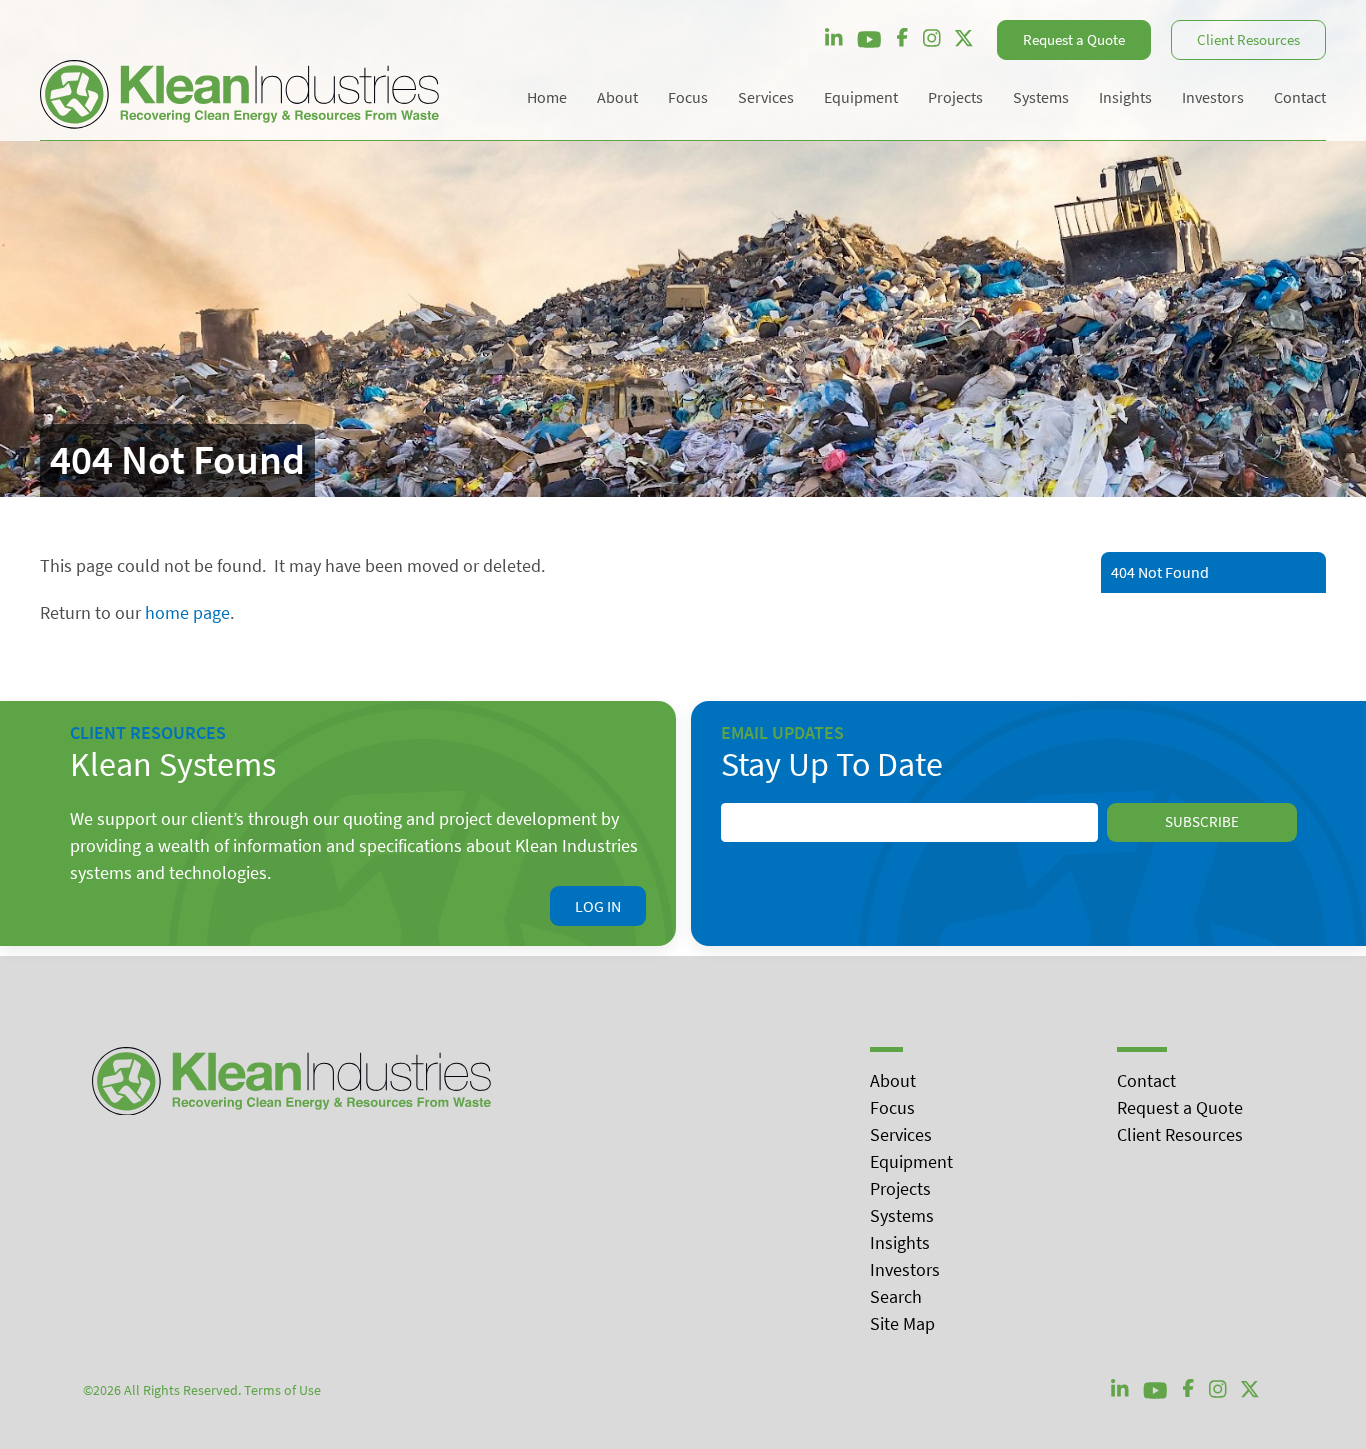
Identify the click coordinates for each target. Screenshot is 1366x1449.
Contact (1146, 1080)
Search (896, 1296)
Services (901, 1134)
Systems (902, 1215)
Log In (598, 906)
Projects (900, 1188)
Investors (905, 1269)
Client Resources (1248, 39)
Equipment (911, 1161)
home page (187, 612)
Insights (900, 1242)
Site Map (902, 1323)
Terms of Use (282, 1390)
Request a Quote (1074, 39)
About (893, 1080)
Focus (892, 1107)
